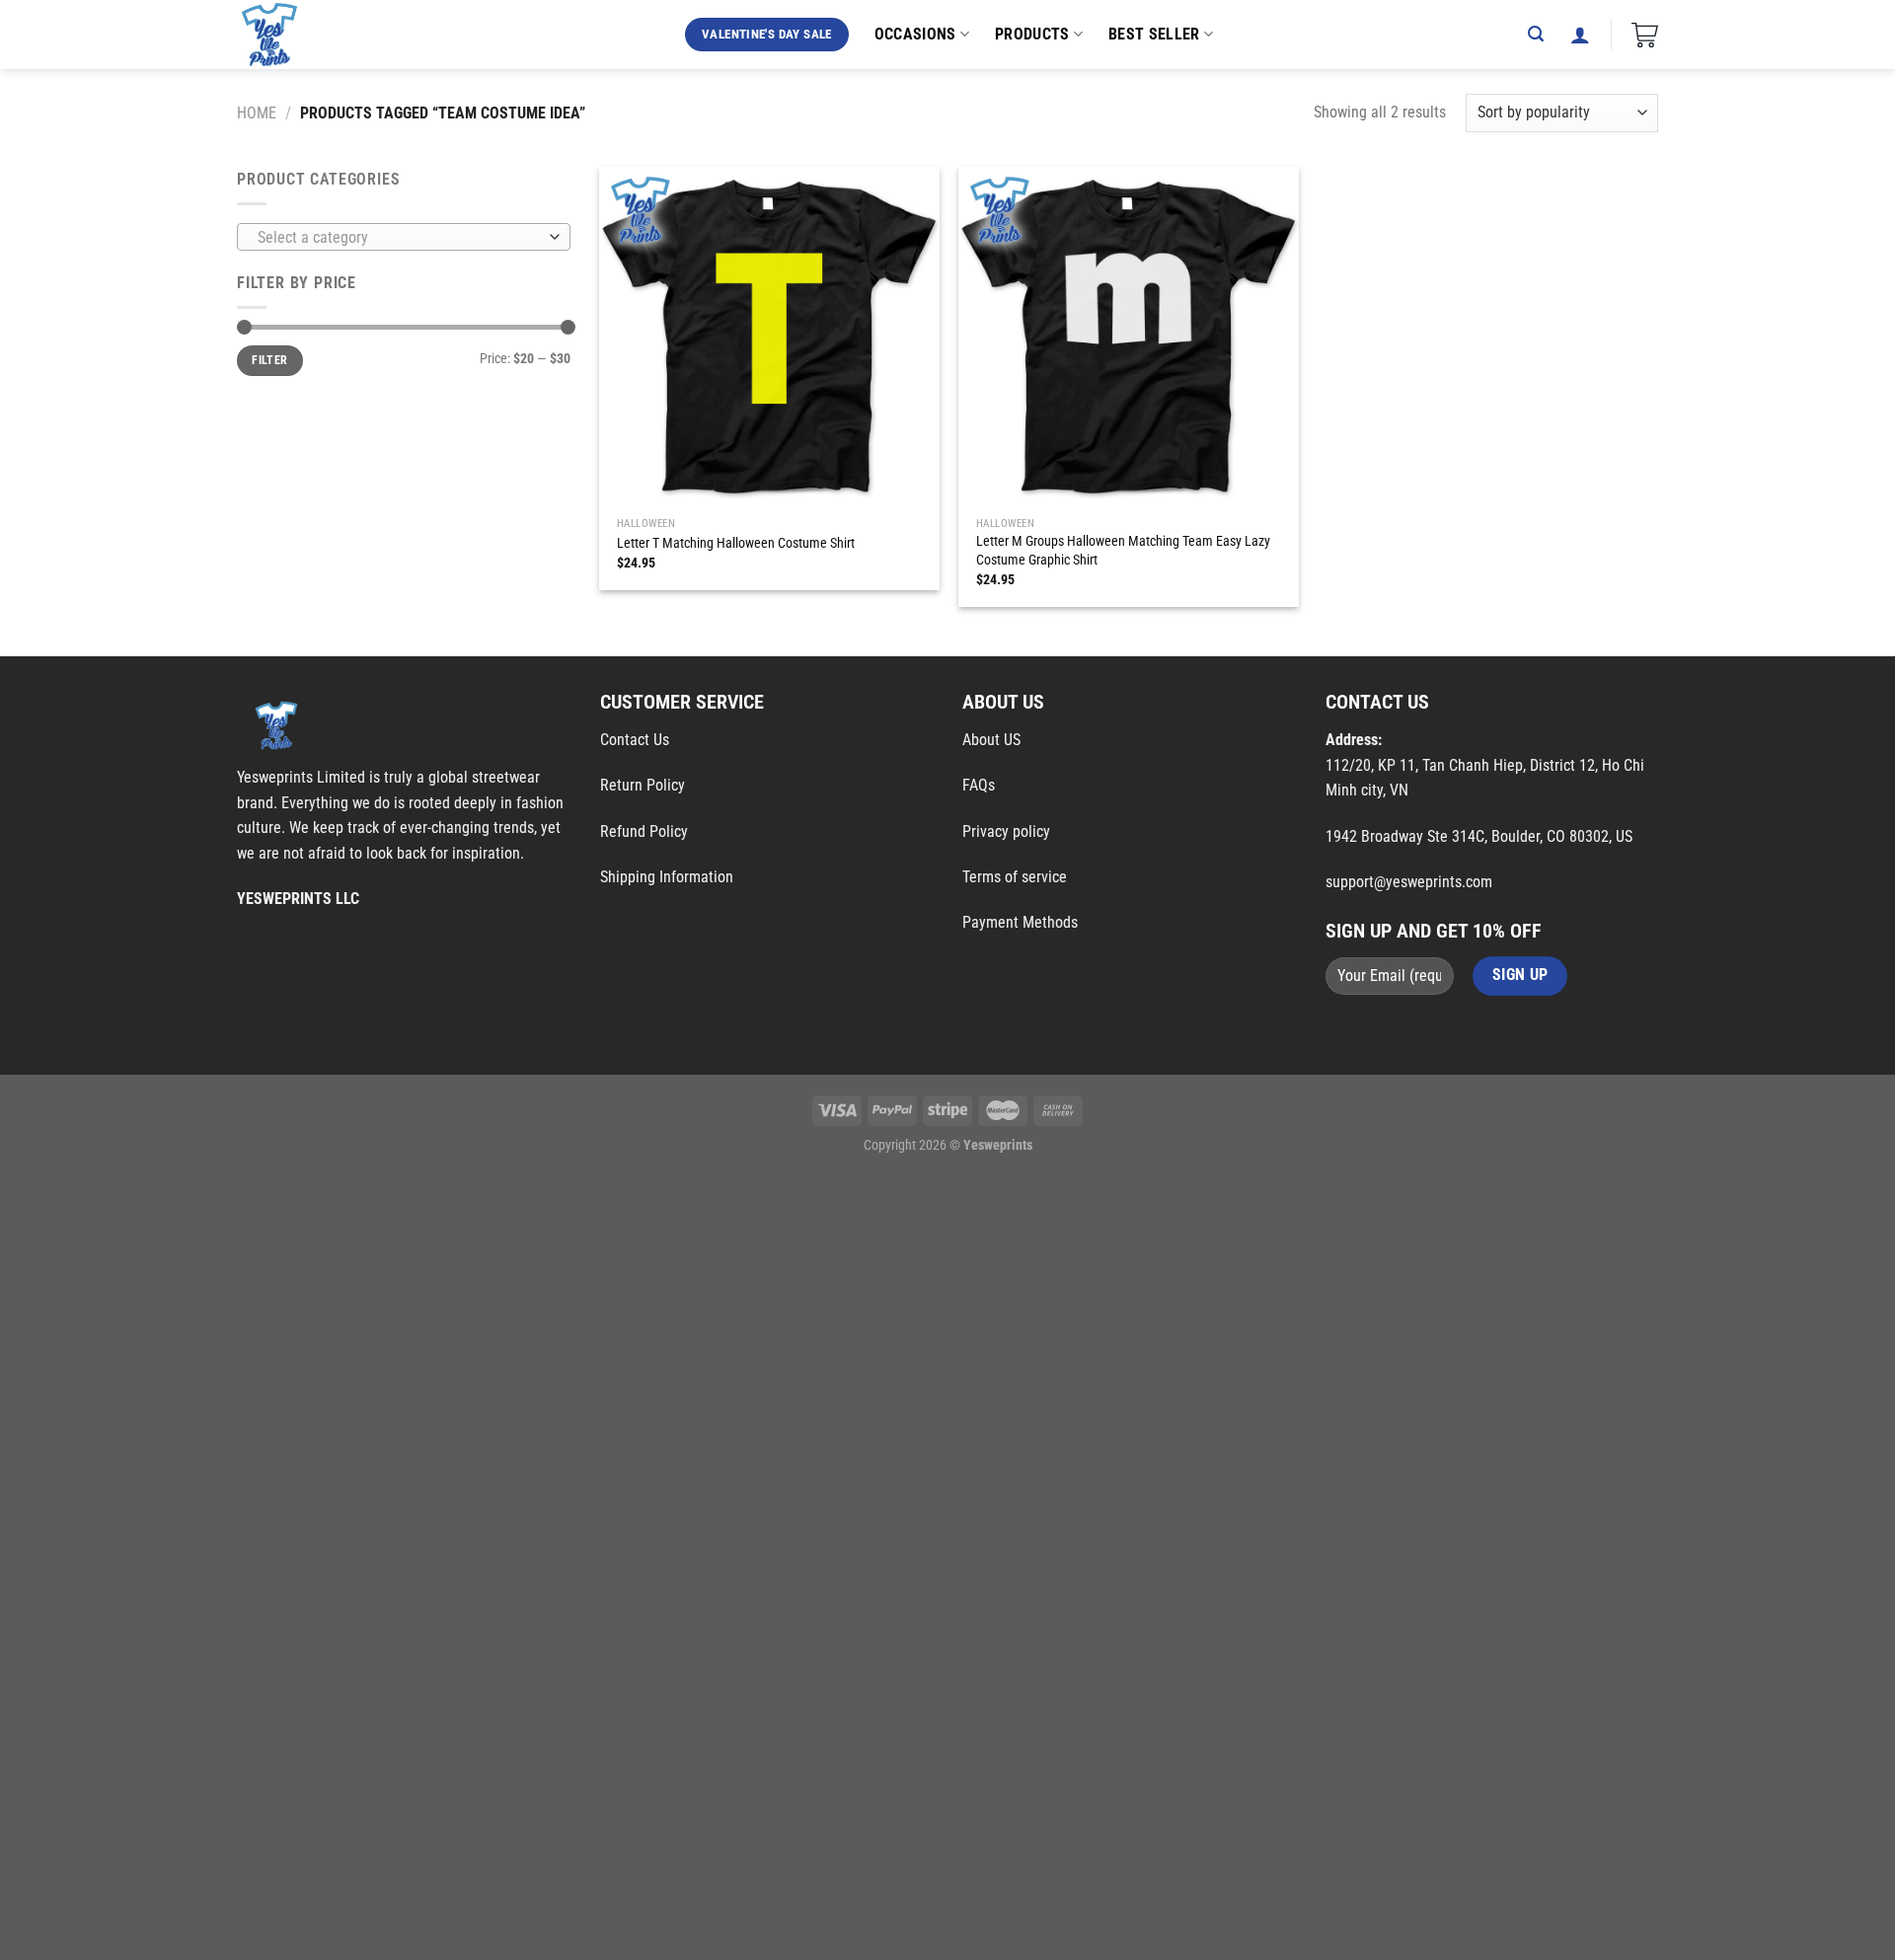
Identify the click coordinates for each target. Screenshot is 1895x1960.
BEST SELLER (1154, 34)
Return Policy (643, 785)
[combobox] (404, 237)
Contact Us (635, 740)
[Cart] (1645, 35)
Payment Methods (1020, 922)
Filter (269, 360)
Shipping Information (667, 877)
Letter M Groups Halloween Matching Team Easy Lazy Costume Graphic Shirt (1123, 551)
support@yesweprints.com (1409, 882)
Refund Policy (644, 831)
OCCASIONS (915, 34)
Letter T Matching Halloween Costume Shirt (736, 543)
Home (257, 113)
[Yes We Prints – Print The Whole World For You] (289, 35)
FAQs (979, 785)
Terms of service (1015, 877)
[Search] (1536, 34)
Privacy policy (1006, 831)
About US (991, 740)
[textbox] (399, 238)
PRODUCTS (1032, 34)
